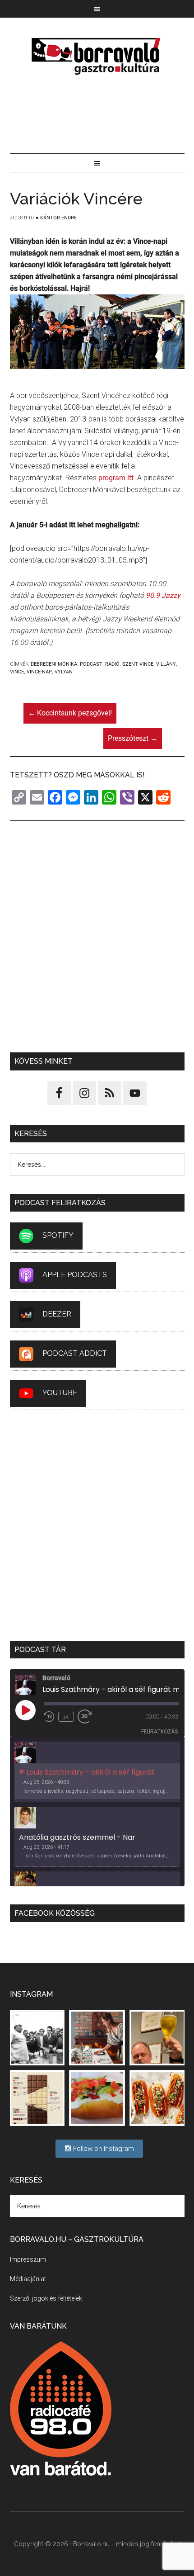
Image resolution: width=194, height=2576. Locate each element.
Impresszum (28, 2259)
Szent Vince (138, 664)
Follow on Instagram (103, 2149)
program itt (116, 478)
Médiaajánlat (28, 2279)
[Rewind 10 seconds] (49, 1717)
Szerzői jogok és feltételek (46, 2298)
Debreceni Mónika (54, 664)
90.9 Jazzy (163, 595)
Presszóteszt (133, 738)
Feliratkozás (160, 1731)
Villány (166, 664)
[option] (97, 1772)
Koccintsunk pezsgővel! (70, 713)
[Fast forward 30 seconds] (88, 1717)
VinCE (17, 672)
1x (66, 1717)
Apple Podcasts (75, 1275)
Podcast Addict (75, 1353)
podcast (91, 664)
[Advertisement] (97, 115)
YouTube (60, 1393)
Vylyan (64, 672)
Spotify (58, 1235)
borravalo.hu (97, 56)
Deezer (57, 1314)
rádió (112, 664)
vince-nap (39, 672)
